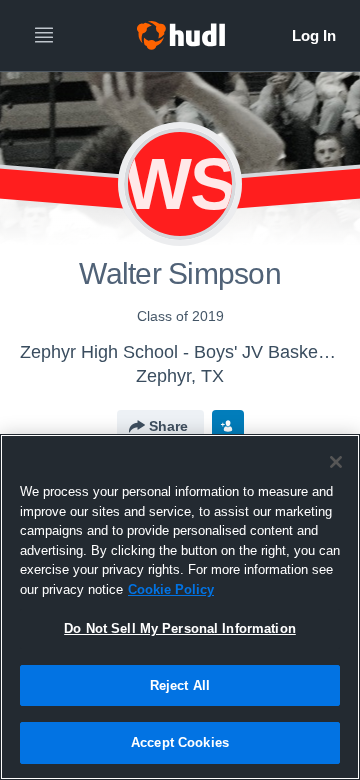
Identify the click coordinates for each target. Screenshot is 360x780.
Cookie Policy (171, 589)
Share (168, 426)
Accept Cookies (180, 742)
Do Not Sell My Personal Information (180, 628)
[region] (180, 607)
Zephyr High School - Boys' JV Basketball (185, 352)
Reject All (180, 685)
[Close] (336, 462)
